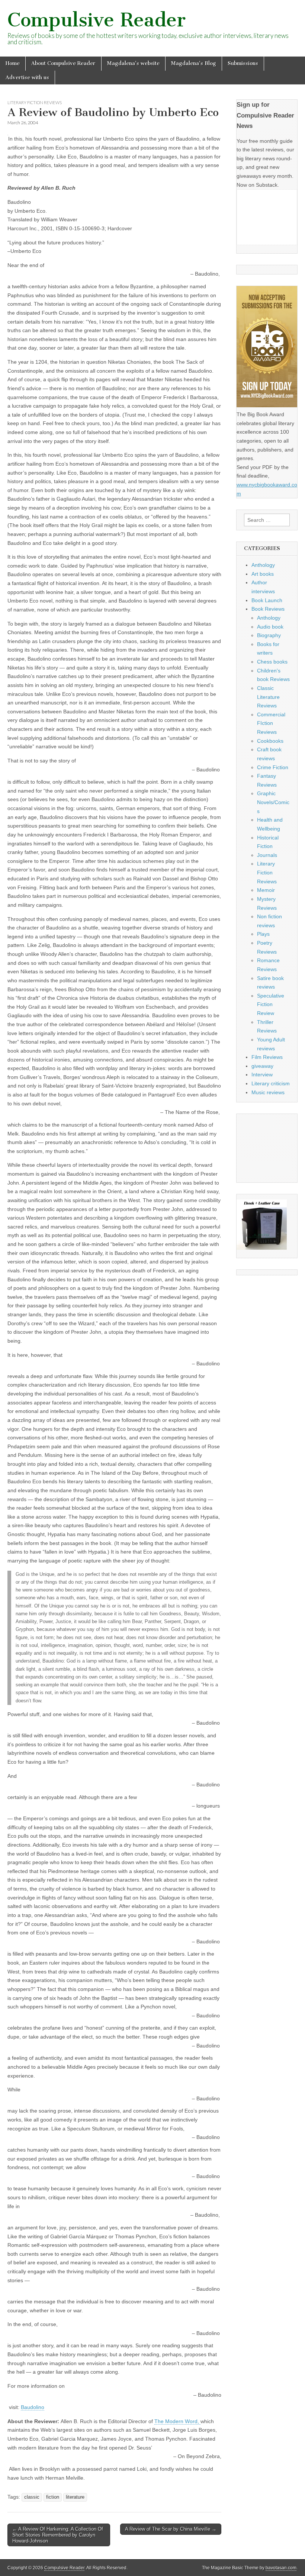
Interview (262, 1075)
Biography (269, 635)
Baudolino (33, 2407)
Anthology (263, 565)
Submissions (243, 63)
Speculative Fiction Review (271, 1004)
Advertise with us (27, 78)
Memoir (266, 890)
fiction (53, 2497)
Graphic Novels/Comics (273, 802)
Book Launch (267, 600)
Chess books (272, 662)
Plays (263, 934)
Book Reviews (268, 609)
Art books (263, 574)
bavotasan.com (281, 2568)
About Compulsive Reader (63, 63)
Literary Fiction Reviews (35, 102)
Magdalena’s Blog (194, 63)
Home (13, 63)
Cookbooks (270, 741)
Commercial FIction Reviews (271, 723)
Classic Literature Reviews (268, 697)
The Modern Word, (177, 2421)
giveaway (262, 1066)
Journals (267, 855)
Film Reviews (267, 1057)
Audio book (270, 627)
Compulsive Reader (97, 20)
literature (75, 2497)
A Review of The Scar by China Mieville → (171, 2529)
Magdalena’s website (133, 63)
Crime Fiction (273, 767)
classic (32, 2497)
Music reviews (268, 1092)
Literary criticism (271, 1083)
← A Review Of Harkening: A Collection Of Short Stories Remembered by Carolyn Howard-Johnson (58, 2535)
